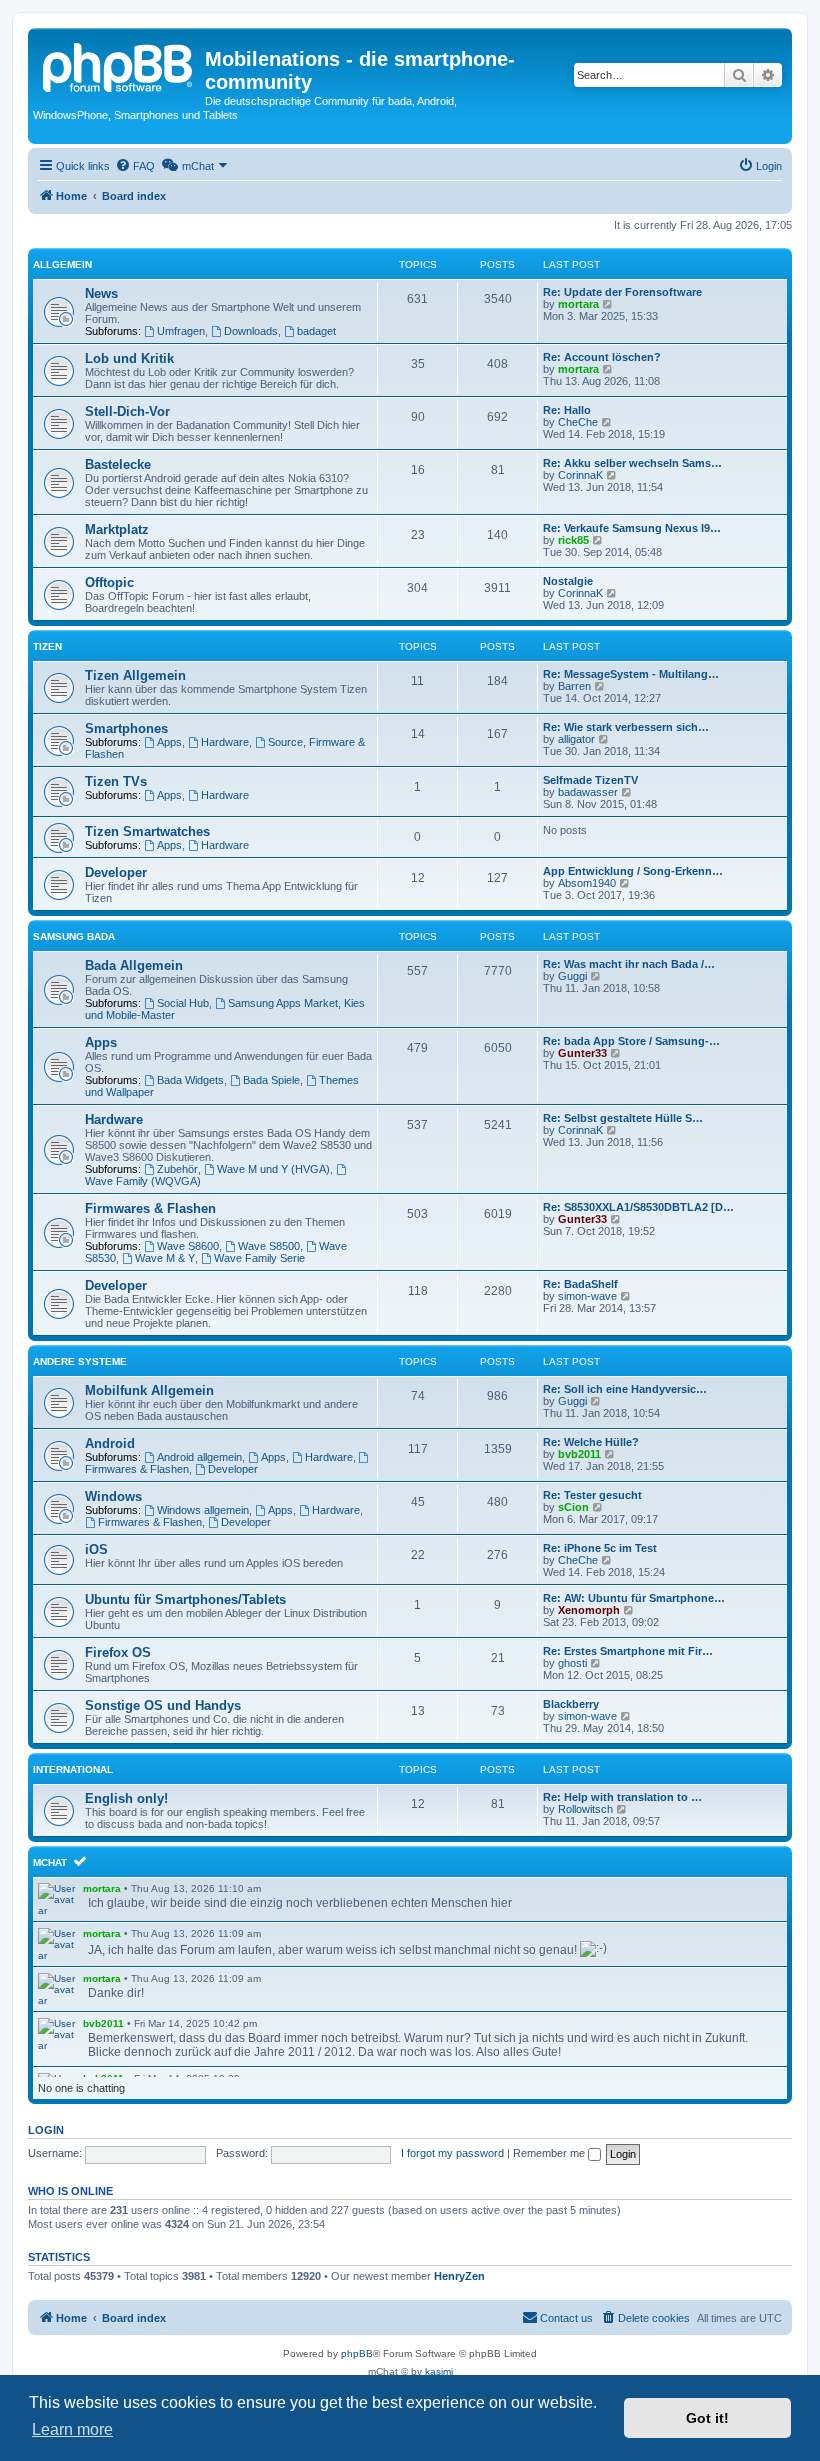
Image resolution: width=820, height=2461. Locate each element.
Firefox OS (118, 1652)
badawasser (588, 792)
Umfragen (181, 331)
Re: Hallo (567, 410)
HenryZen (459, 2276)
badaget (316, 331)
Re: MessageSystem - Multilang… (631, 674)
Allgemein (62, 264)
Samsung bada (74, 936)
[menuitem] (135, 166)
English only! (126, 1798)
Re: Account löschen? (602, 357)
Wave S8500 (269, 1246)
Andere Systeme (80, 1361)
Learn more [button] (72, 2429)
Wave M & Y (165, 1258)
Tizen (47, 646)
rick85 (573, 540)
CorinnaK (580, 475)
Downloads (251, 331)
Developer (116, 872)
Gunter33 (582, 1053)
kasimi (439, 2371)
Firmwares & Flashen (150, 1208)
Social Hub (183, 1003)
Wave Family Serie (259, 1258)
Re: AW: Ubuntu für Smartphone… (634, 1598)
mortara (578, 304)
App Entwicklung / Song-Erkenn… (633, 871)
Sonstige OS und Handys (163, 1705)
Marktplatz (117, 529)
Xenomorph (589, 1610)
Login (46, 2130)
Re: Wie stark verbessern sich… (626, 727)
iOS (96, 1549)
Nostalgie (568, 581)
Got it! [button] (707, 2418)
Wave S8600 (188, 1246)
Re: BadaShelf (580, 1284)
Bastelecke (118, 464)
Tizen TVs (116, 781)
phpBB (357, 2353)
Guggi (572, 976)
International (73, 1769)
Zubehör (177, 1169)
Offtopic (109, 582)
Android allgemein (199, 1457)
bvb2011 (579, 1454)
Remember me (550, 2153)
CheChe (578, 422)
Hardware (225, 742)
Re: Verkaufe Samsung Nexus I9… (632, 528)
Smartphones (126, 728)
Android (110, 1443)
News (101, 293)
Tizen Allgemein (135, 675)
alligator (576, 739)
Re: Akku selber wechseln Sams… (632, 463)
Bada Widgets (190, 1080)
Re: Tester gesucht (592, 1495)
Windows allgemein (203, 1510)
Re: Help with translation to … (622, 1797)
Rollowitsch (585, 1809)
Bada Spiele (271, 1080)
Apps (169, 742)
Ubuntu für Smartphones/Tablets (185, 1599)
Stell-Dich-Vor (127, 411)
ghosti (572, 1663)
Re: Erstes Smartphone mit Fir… (628, 1651)
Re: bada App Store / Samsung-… (631, 1041)
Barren (574, 686)
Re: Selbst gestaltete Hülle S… (623, 1118)
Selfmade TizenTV (590, 780)
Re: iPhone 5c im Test (600, 1548)
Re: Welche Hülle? (591, 1442)
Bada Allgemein (134, 965)
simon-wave (587, 1296)
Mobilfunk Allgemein (149, 1390)
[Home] (119, 65)
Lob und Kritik (129, 358)
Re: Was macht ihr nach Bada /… (629, 964)
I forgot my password (452, 2153)
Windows (113, 1496)
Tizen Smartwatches (147, 831)
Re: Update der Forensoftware (622, 292)
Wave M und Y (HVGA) (273, 1169)
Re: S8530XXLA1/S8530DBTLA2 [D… (638, 1207)
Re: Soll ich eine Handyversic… (625, 1389)
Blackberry (571, 1704)
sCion (573, 1507)
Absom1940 (587, 883)
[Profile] (58, 1899)
